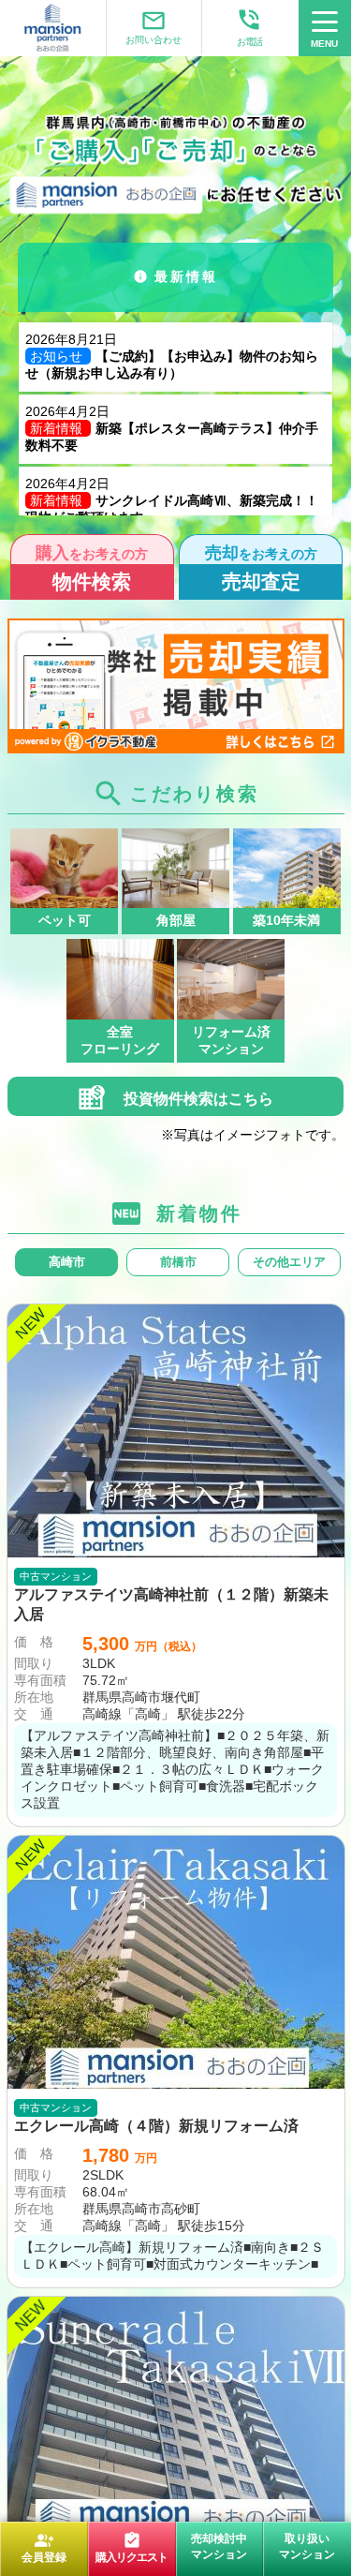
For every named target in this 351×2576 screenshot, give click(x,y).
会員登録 (44, 2547)
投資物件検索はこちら (197, 1099)
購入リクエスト (132, 2547)
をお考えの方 (92, 568)
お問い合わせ (154, 26)
